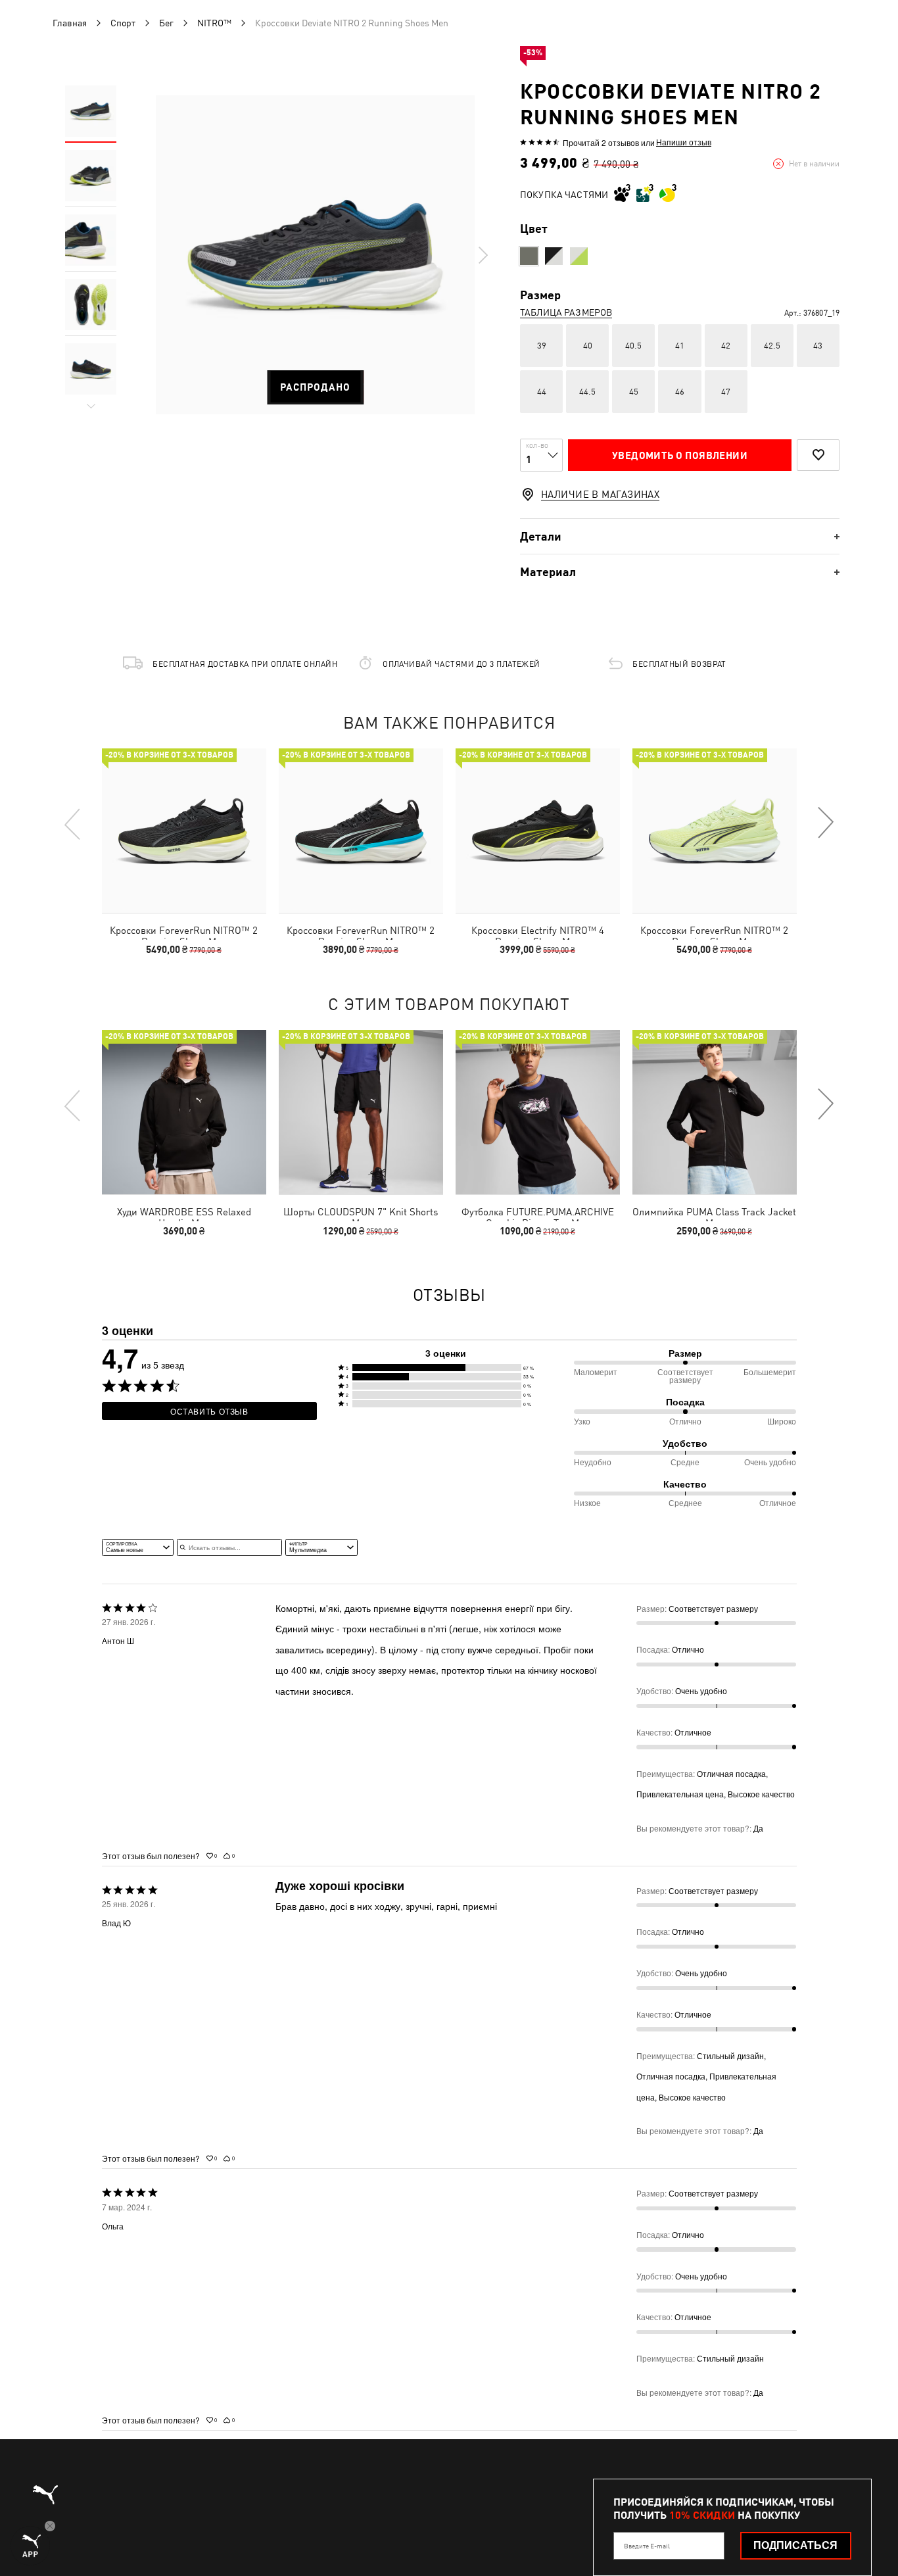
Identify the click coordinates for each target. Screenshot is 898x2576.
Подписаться (795, 2545)
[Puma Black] (554, 256)
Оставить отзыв (209, 1411)
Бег (166, 23)
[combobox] (138, 1547)
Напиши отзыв (684, 142)
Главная (70, 23)
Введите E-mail (647, 2546)
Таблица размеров (566, 312)
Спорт (123, 23)
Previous (73, 823)
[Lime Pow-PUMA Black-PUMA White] (579, 256)
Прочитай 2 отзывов (601, 142)
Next (483, 255)
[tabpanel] (315, 255)
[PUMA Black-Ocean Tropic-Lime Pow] (529, 256)
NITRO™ (214, 23)
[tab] (680, 536)
